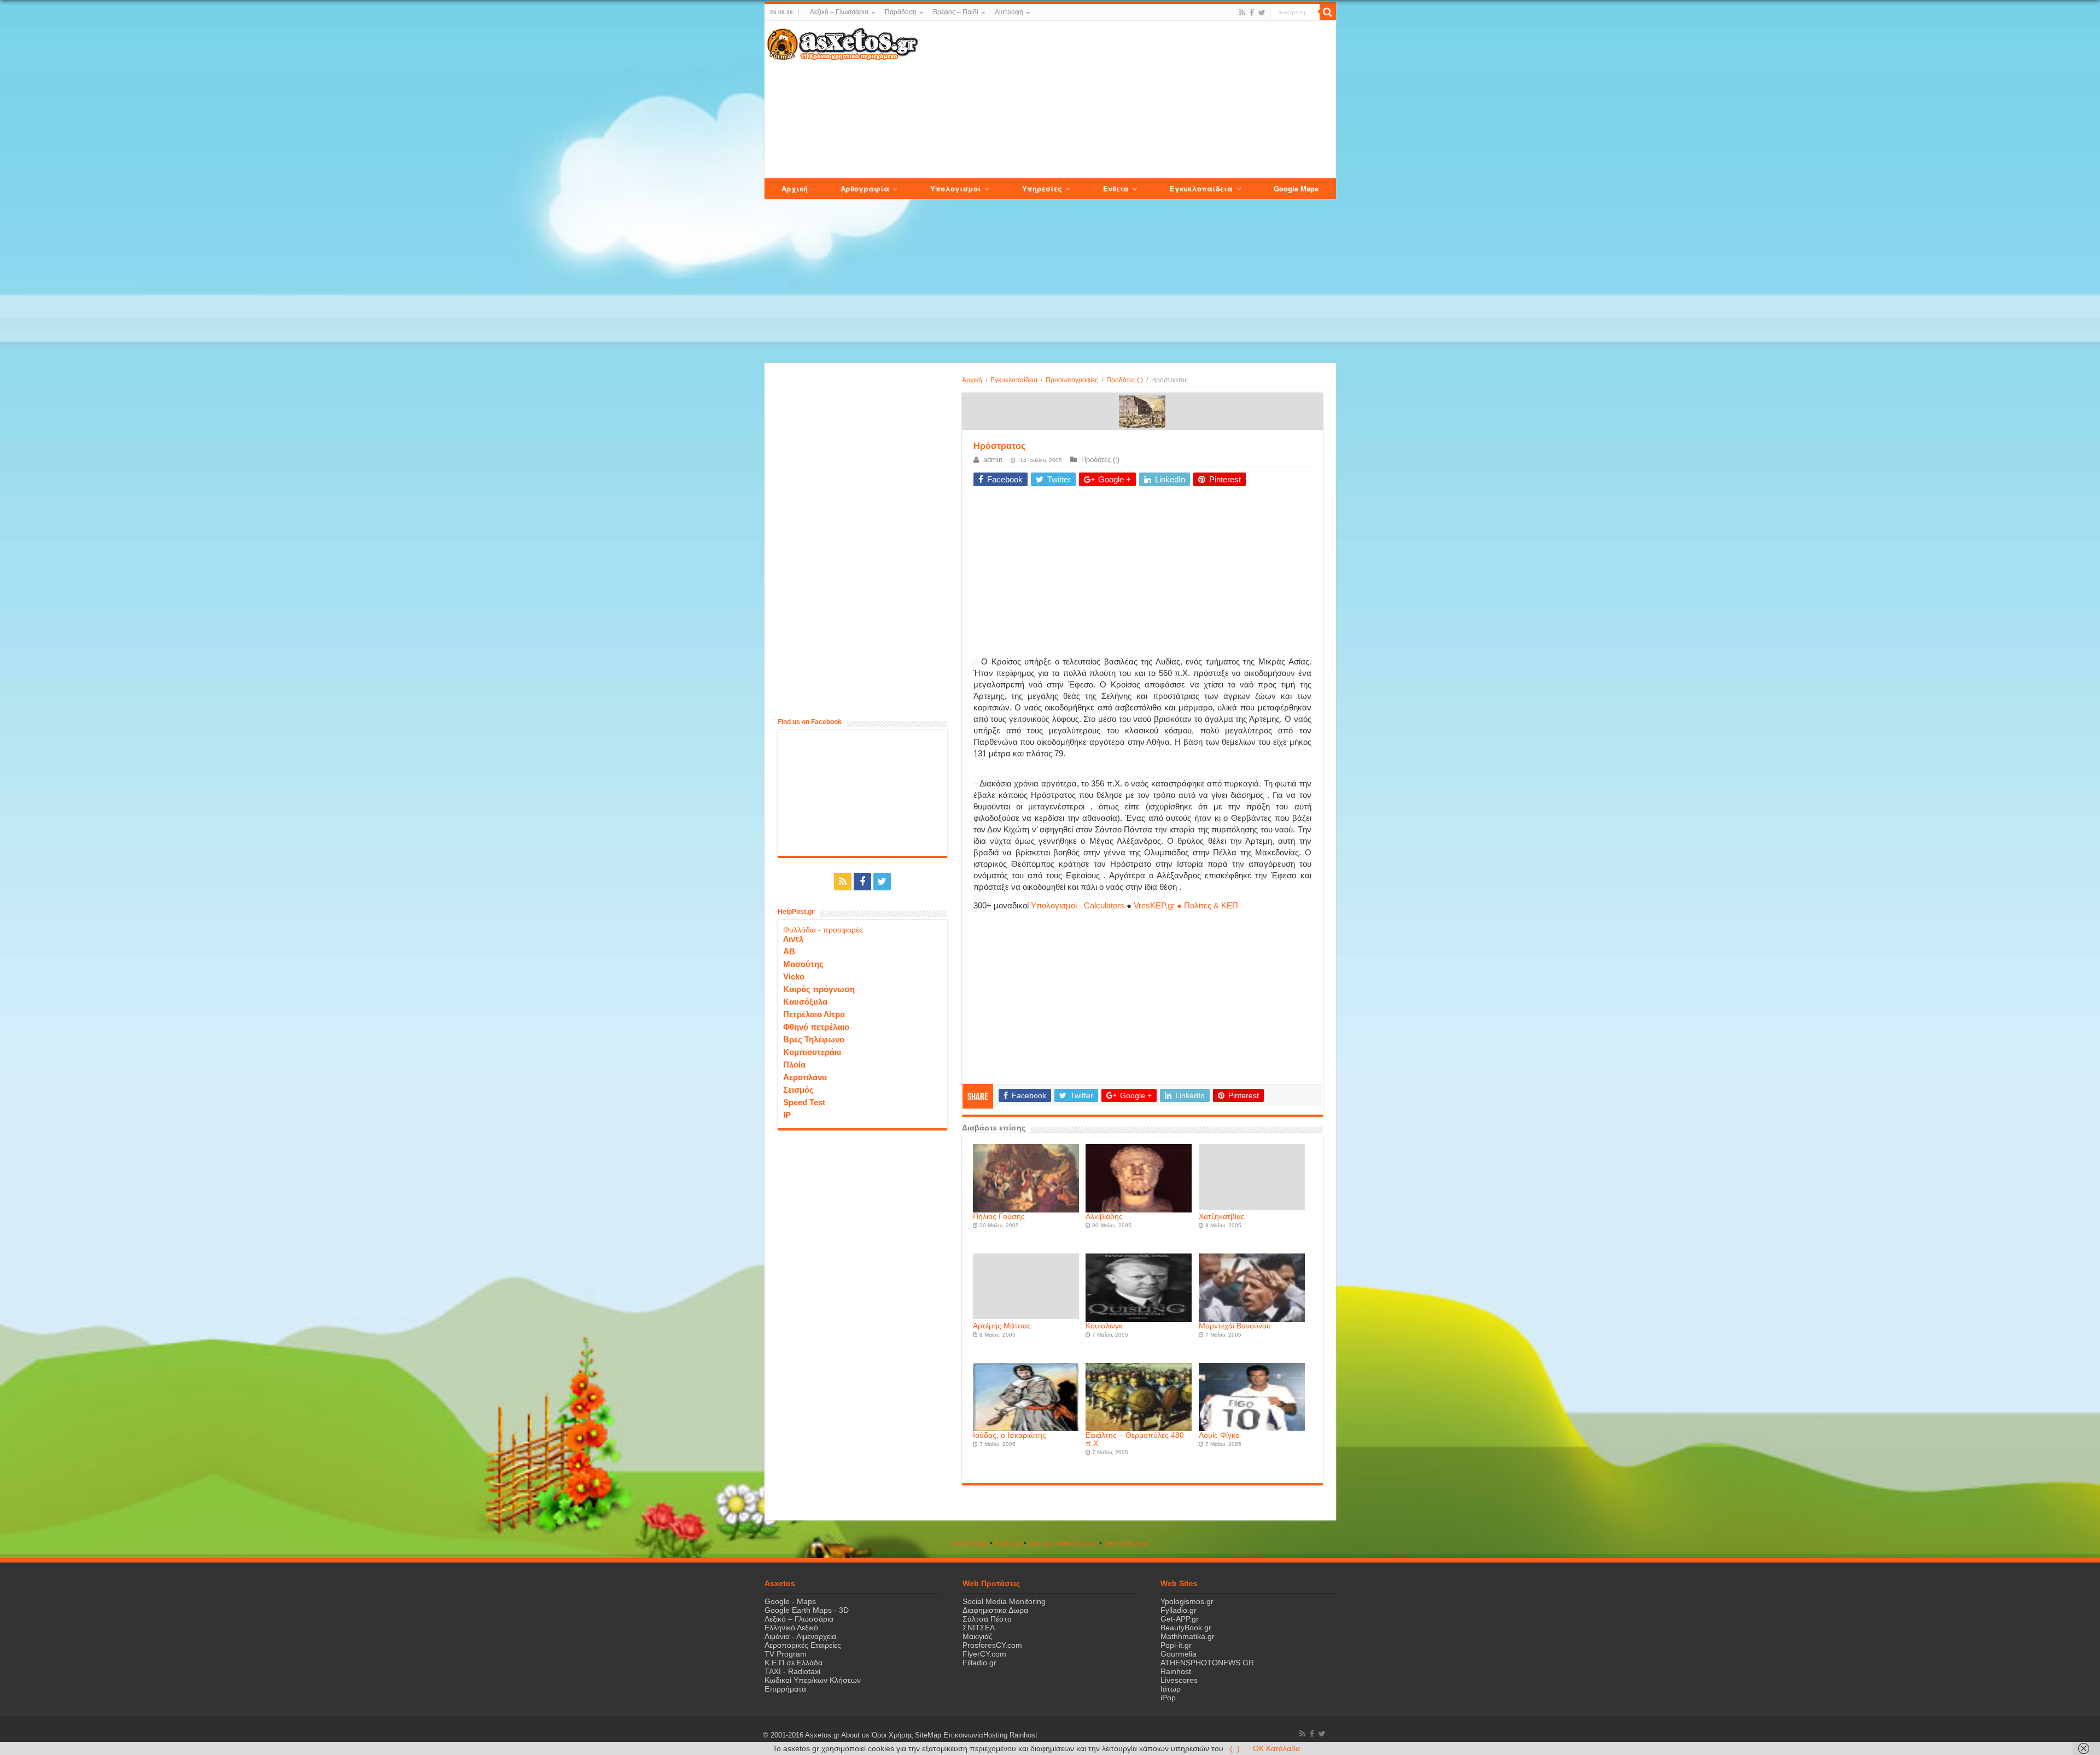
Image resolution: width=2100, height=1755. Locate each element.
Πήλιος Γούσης (999, 1217)
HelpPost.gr (970, 1543)
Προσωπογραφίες (1072, 380)
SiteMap (928, 1735)
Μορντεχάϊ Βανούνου (1235, 1326)
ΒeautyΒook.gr (1126, 1543)
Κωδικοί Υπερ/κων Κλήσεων (813, 1680)
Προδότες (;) (1125, 380)
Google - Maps (790, 1601)
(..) (1235, 1748)
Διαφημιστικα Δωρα (995, 1610)
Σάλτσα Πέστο (987, 1619)
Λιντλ (793, 939)
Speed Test (804, 1102)
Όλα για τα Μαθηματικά (1063, 1543)
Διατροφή (1009, 12)
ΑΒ (789, 951)
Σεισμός (798, 1090)
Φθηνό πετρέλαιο (816, 1027)
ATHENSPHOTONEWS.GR (1207, 1663)
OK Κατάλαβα (1276, 1748)
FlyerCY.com (984, 1654)
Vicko (794, 976)
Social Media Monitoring (1004, 1601)
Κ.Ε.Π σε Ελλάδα (794, 1663)
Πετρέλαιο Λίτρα (814, 1014)
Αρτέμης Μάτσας (1002, 1326)
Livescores (1179, 1680)
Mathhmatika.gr (1188, 1636)
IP (787, 1115)
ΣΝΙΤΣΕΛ (979, 1628)
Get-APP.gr (1180, 1619)
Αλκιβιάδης (1104, 1217)
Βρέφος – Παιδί (956, 12)
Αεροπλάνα (805, 1077)
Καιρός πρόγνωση (819, 989)
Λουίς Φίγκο (1219, 1435)
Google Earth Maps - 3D (807, 1610)
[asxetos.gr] (843, 42)
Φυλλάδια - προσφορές (823, 930)
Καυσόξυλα (805, 1002)
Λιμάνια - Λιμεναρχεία (800, 1636)
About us (855, 1735)
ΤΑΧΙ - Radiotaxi (792, 1671)
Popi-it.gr (1008, 1543)
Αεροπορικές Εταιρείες (803, 1645)
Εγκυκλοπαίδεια (1014, 380)
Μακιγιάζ (977, 1636)
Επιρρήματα (785, 1689)
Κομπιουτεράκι (812, 1052)
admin (993, 460)
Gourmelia (1179, 1654)
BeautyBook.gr (1186, 1628)
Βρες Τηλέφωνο (814, 1039)
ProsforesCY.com (992, 1645)
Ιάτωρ (1171, 1689)
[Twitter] (1262, 13)
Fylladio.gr (1179, 1610)
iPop (1168, 1698)
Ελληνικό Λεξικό (791, 1628)
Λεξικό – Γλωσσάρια (839, 12)
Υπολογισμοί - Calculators (1078, 905)
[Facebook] (1252, 13)
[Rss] (1242, 13)
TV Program (786, 1654)
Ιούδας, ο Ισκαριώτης (1010, 1435)
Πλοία (794, 1065)
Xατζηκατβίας (1222, 1217)
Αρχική (972, 380)
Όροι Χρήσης (892, 1735)
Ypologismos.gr (1187, 1601)
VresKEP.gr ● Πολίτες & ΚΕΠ (1186, 905)
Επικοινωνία (963, 1735)
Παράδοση (901, 12)
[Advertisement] (1127, 100)
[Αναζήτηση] (1328, 12)
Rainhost (1176, 1671)
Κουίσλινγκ (1104, 1326)
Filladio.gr (979, 1663)
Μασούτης (803, 964)
